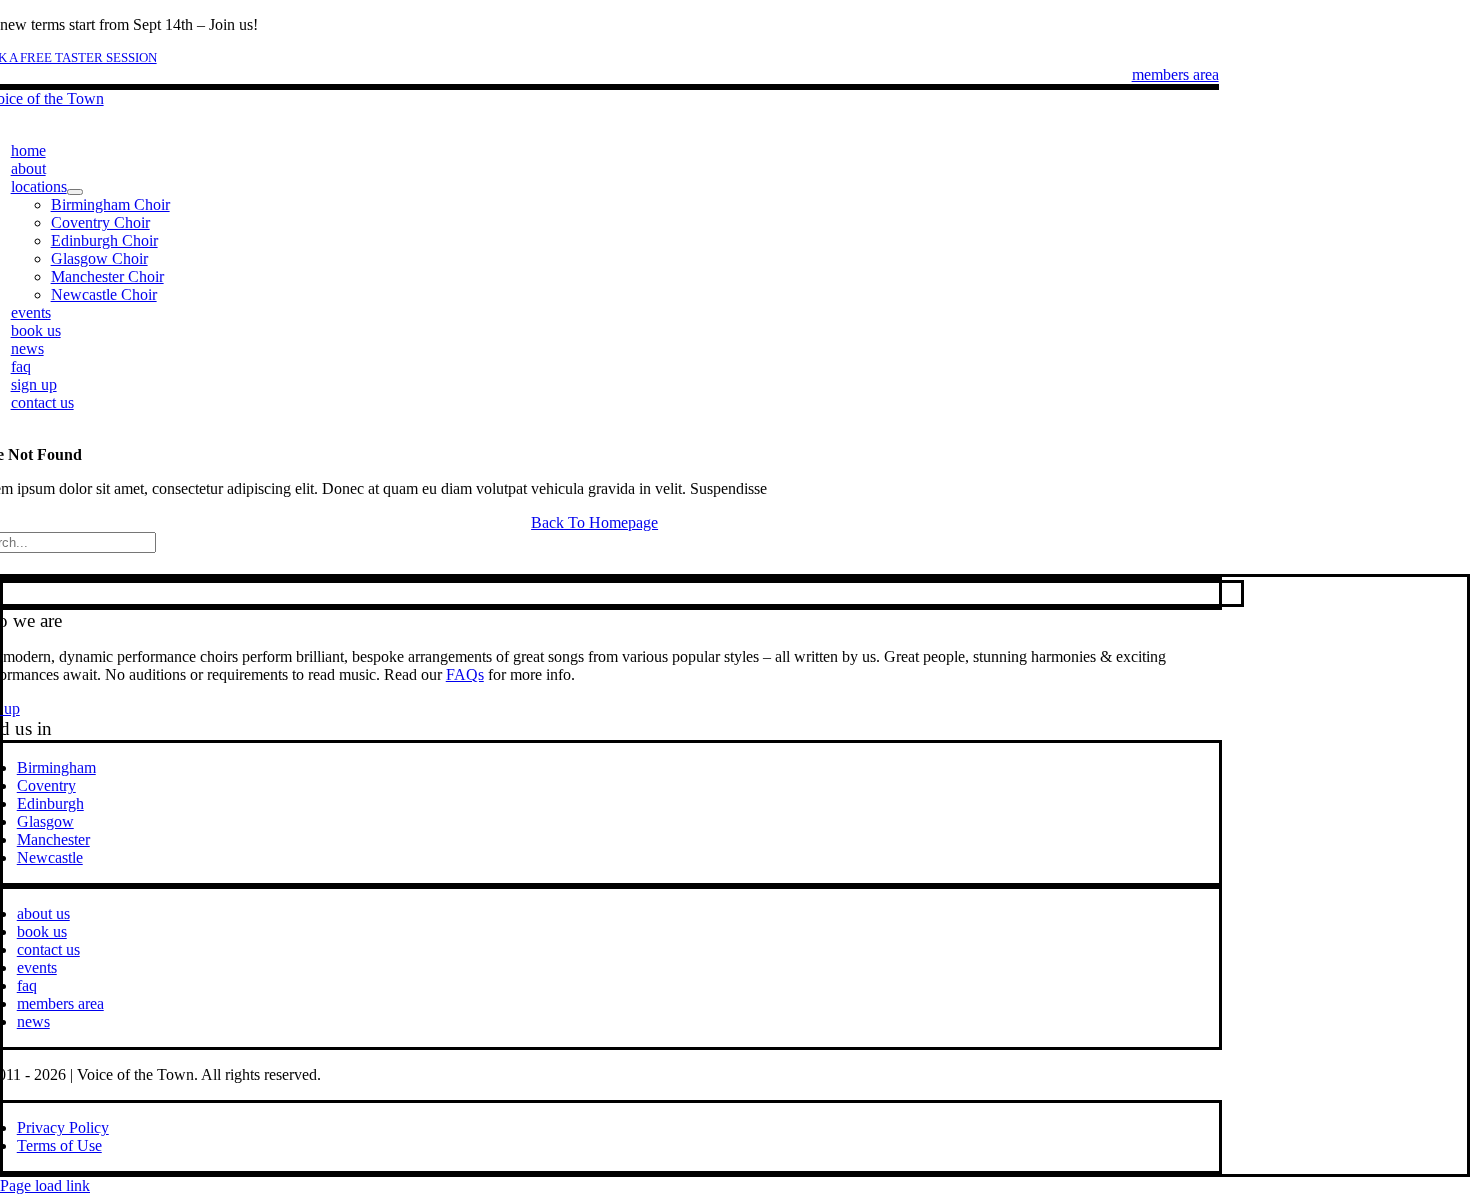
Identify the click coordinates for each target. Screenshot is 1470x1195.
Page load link (45, 1185)
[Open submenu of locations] (75, 192)
